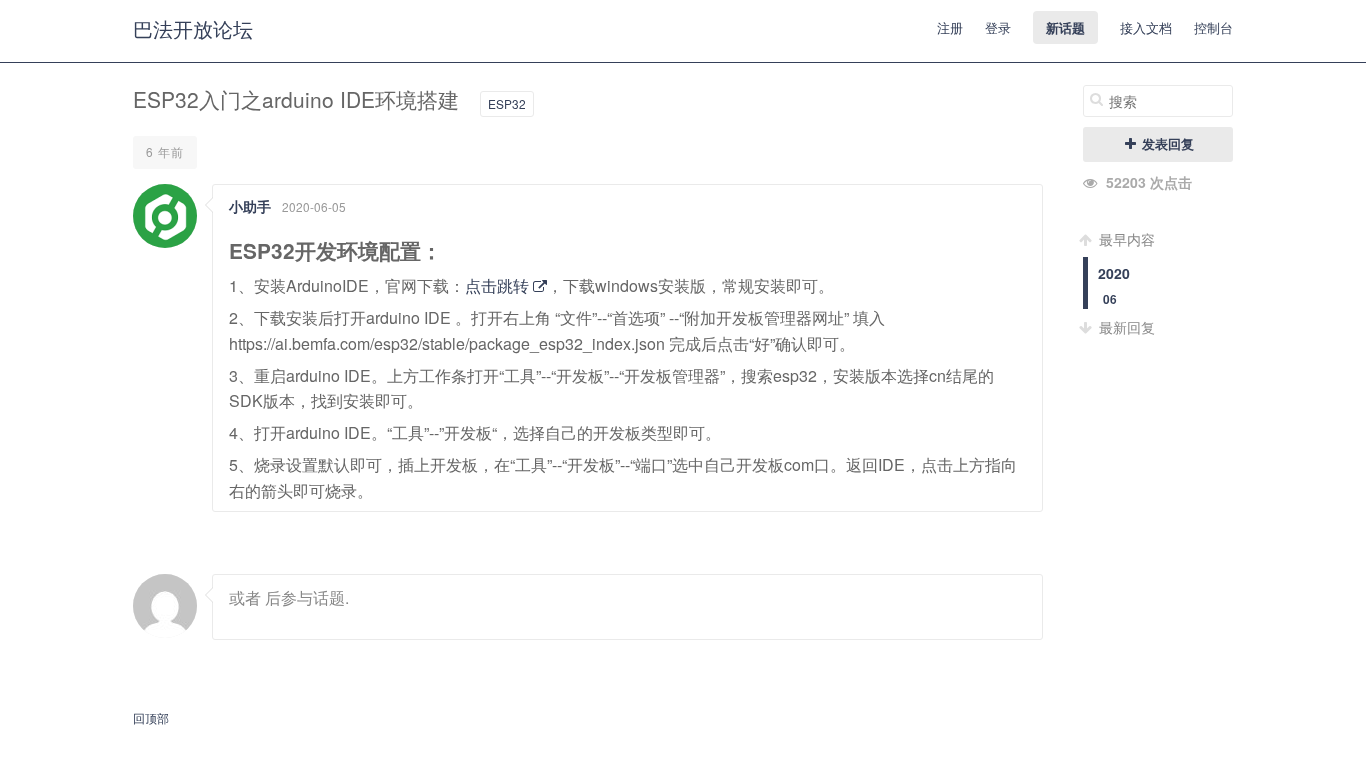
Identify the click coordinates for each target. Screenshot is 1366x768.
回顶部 (151, 717)
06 (1110, 299)
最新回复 (1125, 327)
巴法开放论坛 (193, 28)
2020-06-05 (314, 206)
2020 (1114, 273)
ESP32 (507, 103)
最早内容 (1125, 239)
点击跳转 (499, 285)
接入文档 (1146, 27)
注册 (950, 27)
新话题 (1065, 27)
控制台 (1213, 27)
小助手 (250, 206)
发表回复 (1166, 144)
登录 (998, 27)
